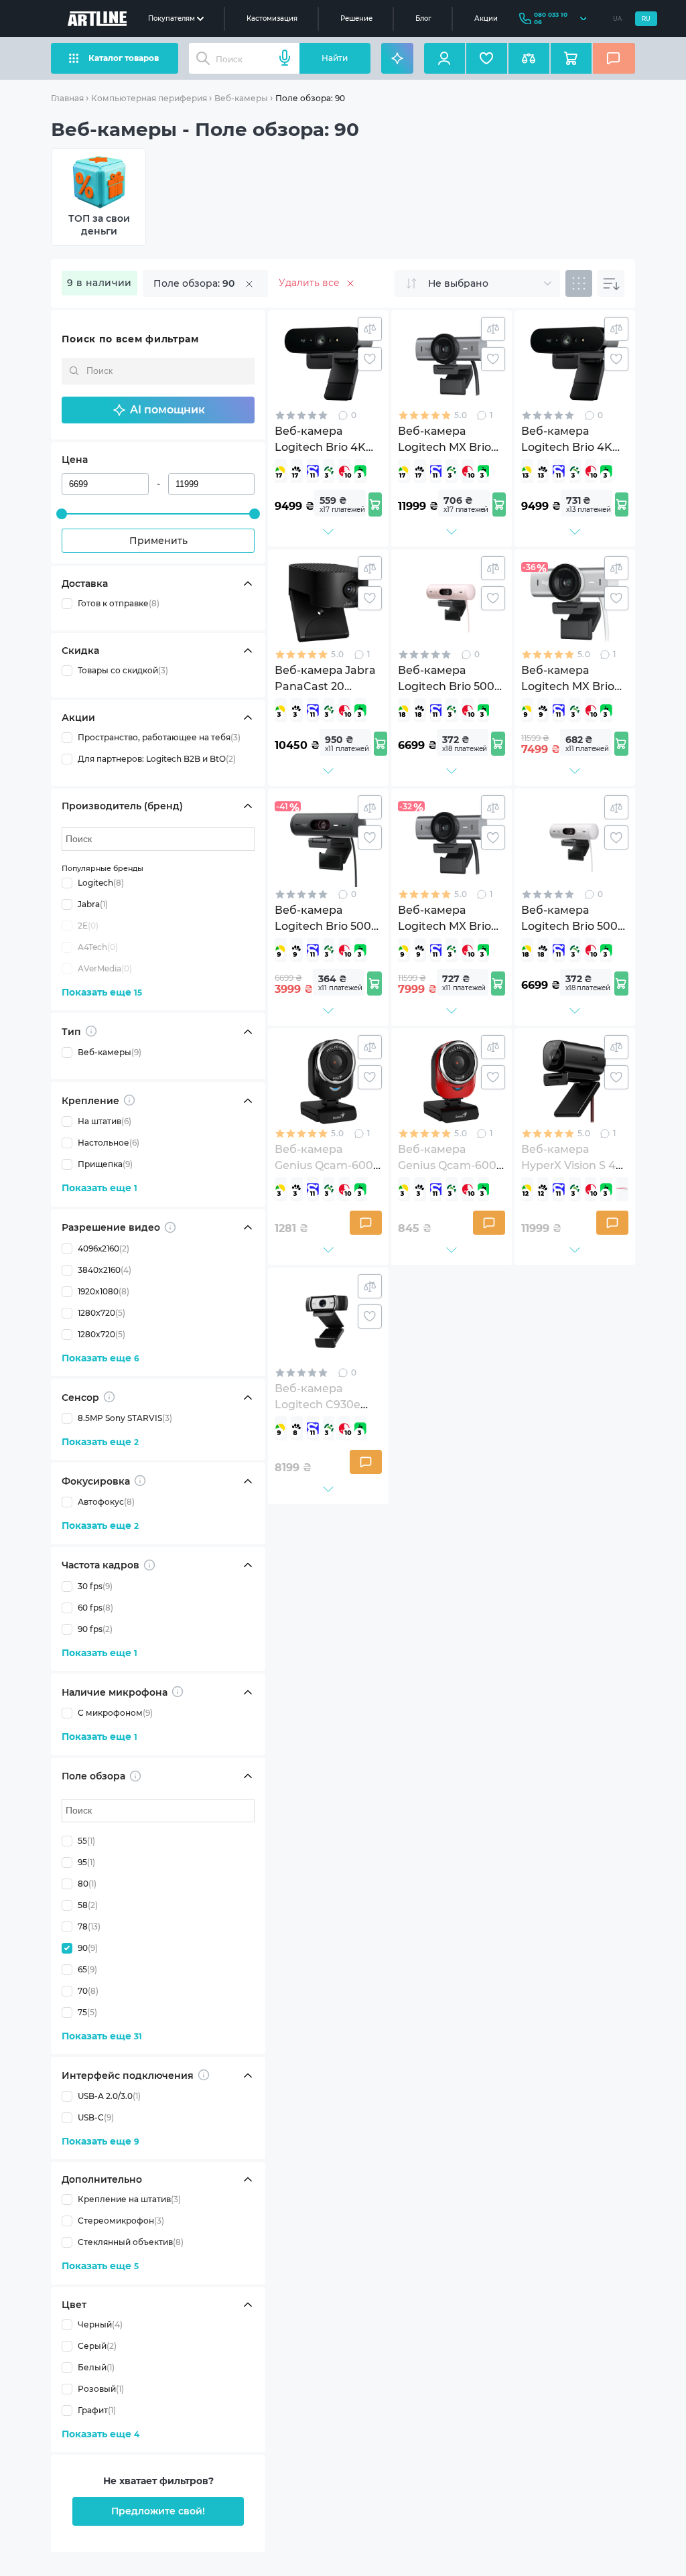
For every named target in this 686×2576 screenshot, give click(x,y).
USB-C (96, 2117)
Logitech (101, 883)
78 (89, 1926)
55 (86, 1841)
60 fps (95, 1608)
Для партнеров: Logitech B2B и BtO (157, 759)
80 (87, 1884)
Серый (97, 2346)
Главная (67, 98)
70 (88, 1991)
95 (86, 1862)
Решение (356, 18)
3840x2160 (105, 1270)
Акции (486, 18)
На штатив (105, 1121)
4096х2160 (104, 1248)
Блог (423, 18)
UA (617, 19)
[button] (158, 410)
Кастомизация (272, 18)
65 (87, 1969)
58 (88, 1905)
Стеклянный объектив (131, 2242)
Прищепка (105, 1164)
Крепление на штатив (129, 2199)
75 (87, 2012)
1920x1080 (104, 1291)
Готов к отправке (119, 603)
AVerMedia (105, 968)
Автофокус (106, 1502)
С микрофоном (115, 1713)
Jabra (93, 904)
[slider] (62, 514)
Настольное (109, 1143)
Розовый (101, 2389)
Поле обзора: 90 (310, 98)
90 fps (95, 1629)
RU (646, 19)
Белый (96, 2367)
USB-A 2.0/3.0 (109, 2096)
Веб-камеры (241, 98)
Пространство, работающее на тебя (159, 737)
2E (88, 926)
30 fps (95, 1586)
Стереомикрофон (121, 2221)
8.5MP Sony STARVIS (125, 1418)
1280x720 (101, 1313)
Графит (97, 2410)
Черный (100, 2324)
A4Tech (98, 947)
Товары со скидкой (123, 670)
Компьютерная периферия (149, 98)
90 (88, 1948)
